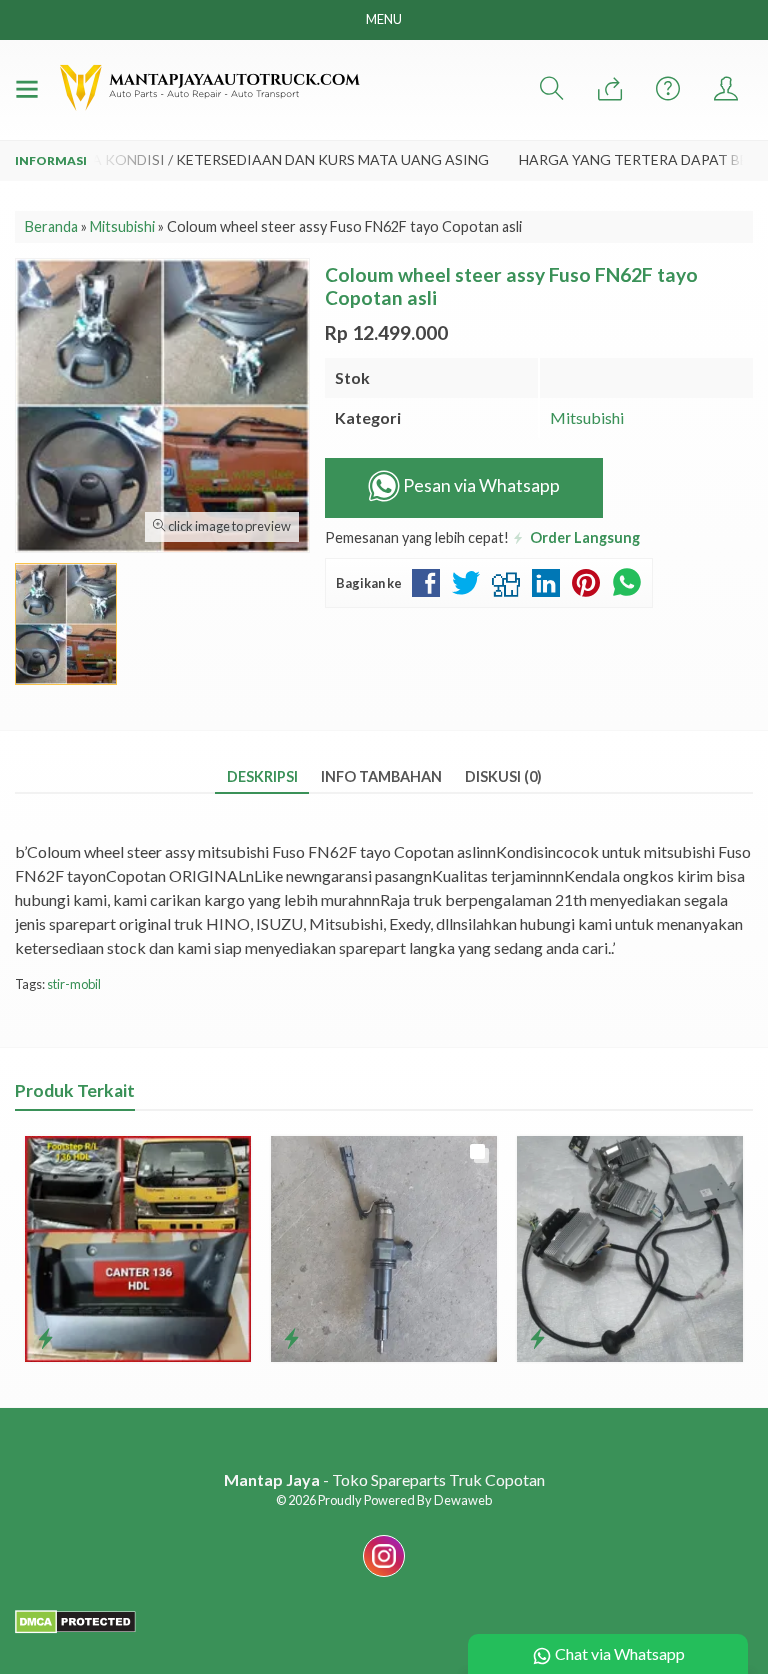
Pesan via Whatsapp (480, 485)
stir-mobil (74, 984)
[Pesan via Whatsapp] (610, 89)
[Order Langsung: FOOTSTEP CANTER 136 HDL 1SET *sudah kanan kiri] (45, 1338)
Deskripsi (262, 776)
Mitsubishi (587, 417)
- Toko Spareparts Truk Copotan (384, 1479)
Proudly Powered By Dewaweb (405, 1500)
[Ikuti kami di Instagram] (384, 1575)
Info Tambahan (381, 776)
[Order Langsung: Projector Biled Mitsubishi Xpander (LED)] (537, 1338)
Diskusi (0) (503, 776)
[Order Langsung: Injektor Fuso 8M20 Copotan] (291, 1338)
